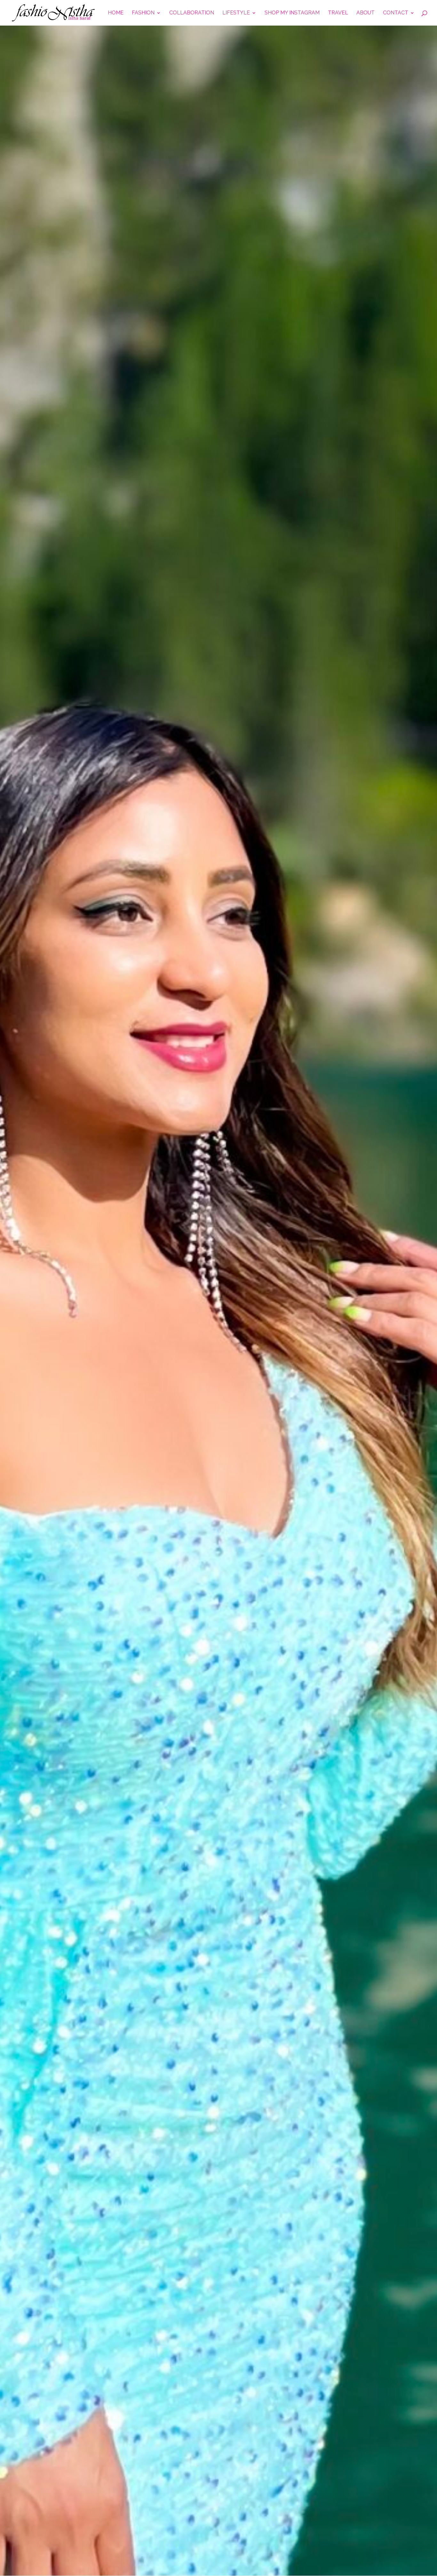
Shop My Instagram (292, 13)
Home (116, 13)
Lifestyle (236, 13)
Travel (338, 13)
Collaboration (192, 13)
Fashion (143, 13)
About (365, 13)
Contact (396, 13)
